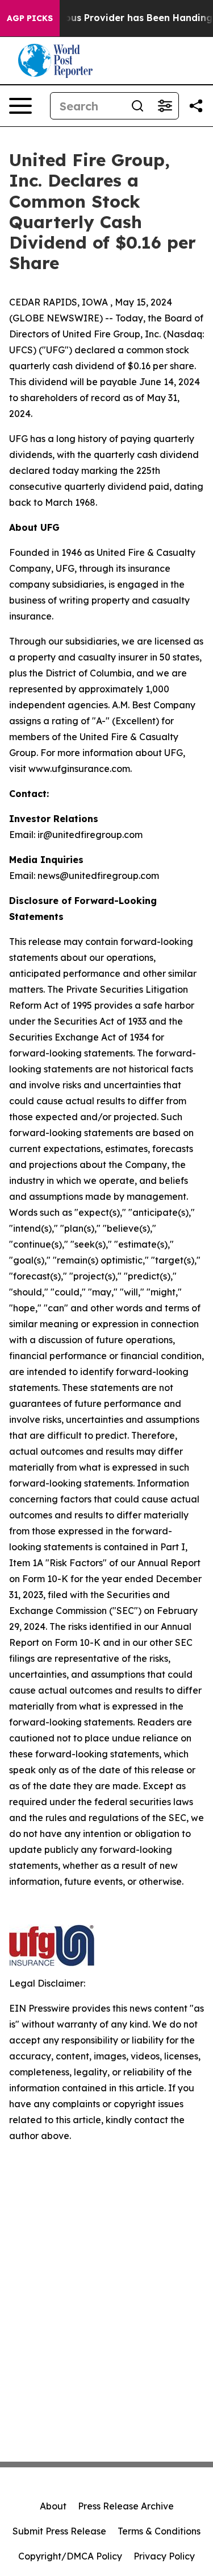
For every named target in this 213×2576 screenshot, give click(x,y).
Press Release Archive (126, 2506)
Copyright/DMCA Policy (70, 2556)
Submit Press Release (59, 2531)
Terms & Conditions (159, 2531)
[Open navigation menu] (20, 106)
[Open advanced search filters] (165, 106)
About (53, 2506)
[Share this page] (196, 106)
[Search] (137, 106)
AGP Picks (30, 18)
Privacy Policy (164, 2556)
